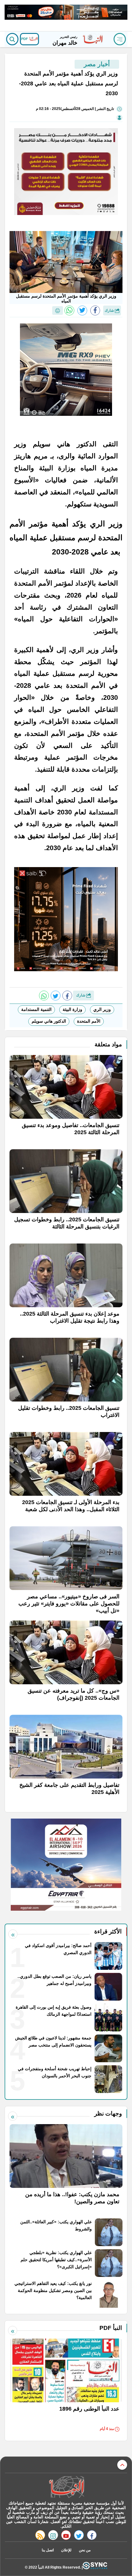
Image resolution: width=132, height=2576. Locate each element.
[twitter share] (82, 310)
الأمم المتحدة (89, 1021)
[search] (12, 39)
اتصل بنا (48, 2550)
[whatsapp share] (69, 310)
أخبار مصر (97, 64)
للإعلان (66, 2550)
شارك (110, 310)
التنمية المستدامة (36, 1009)
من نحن (85, 2550)
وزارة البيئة (72, 1009)
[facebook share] (95, 310)
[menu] (120, 39)
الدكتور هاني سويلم (49, 1021)
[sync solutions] (95, 2567)
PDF (25, 39)
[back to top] (122, 2465)
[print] (58, 310)
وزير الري (102, 1009)
